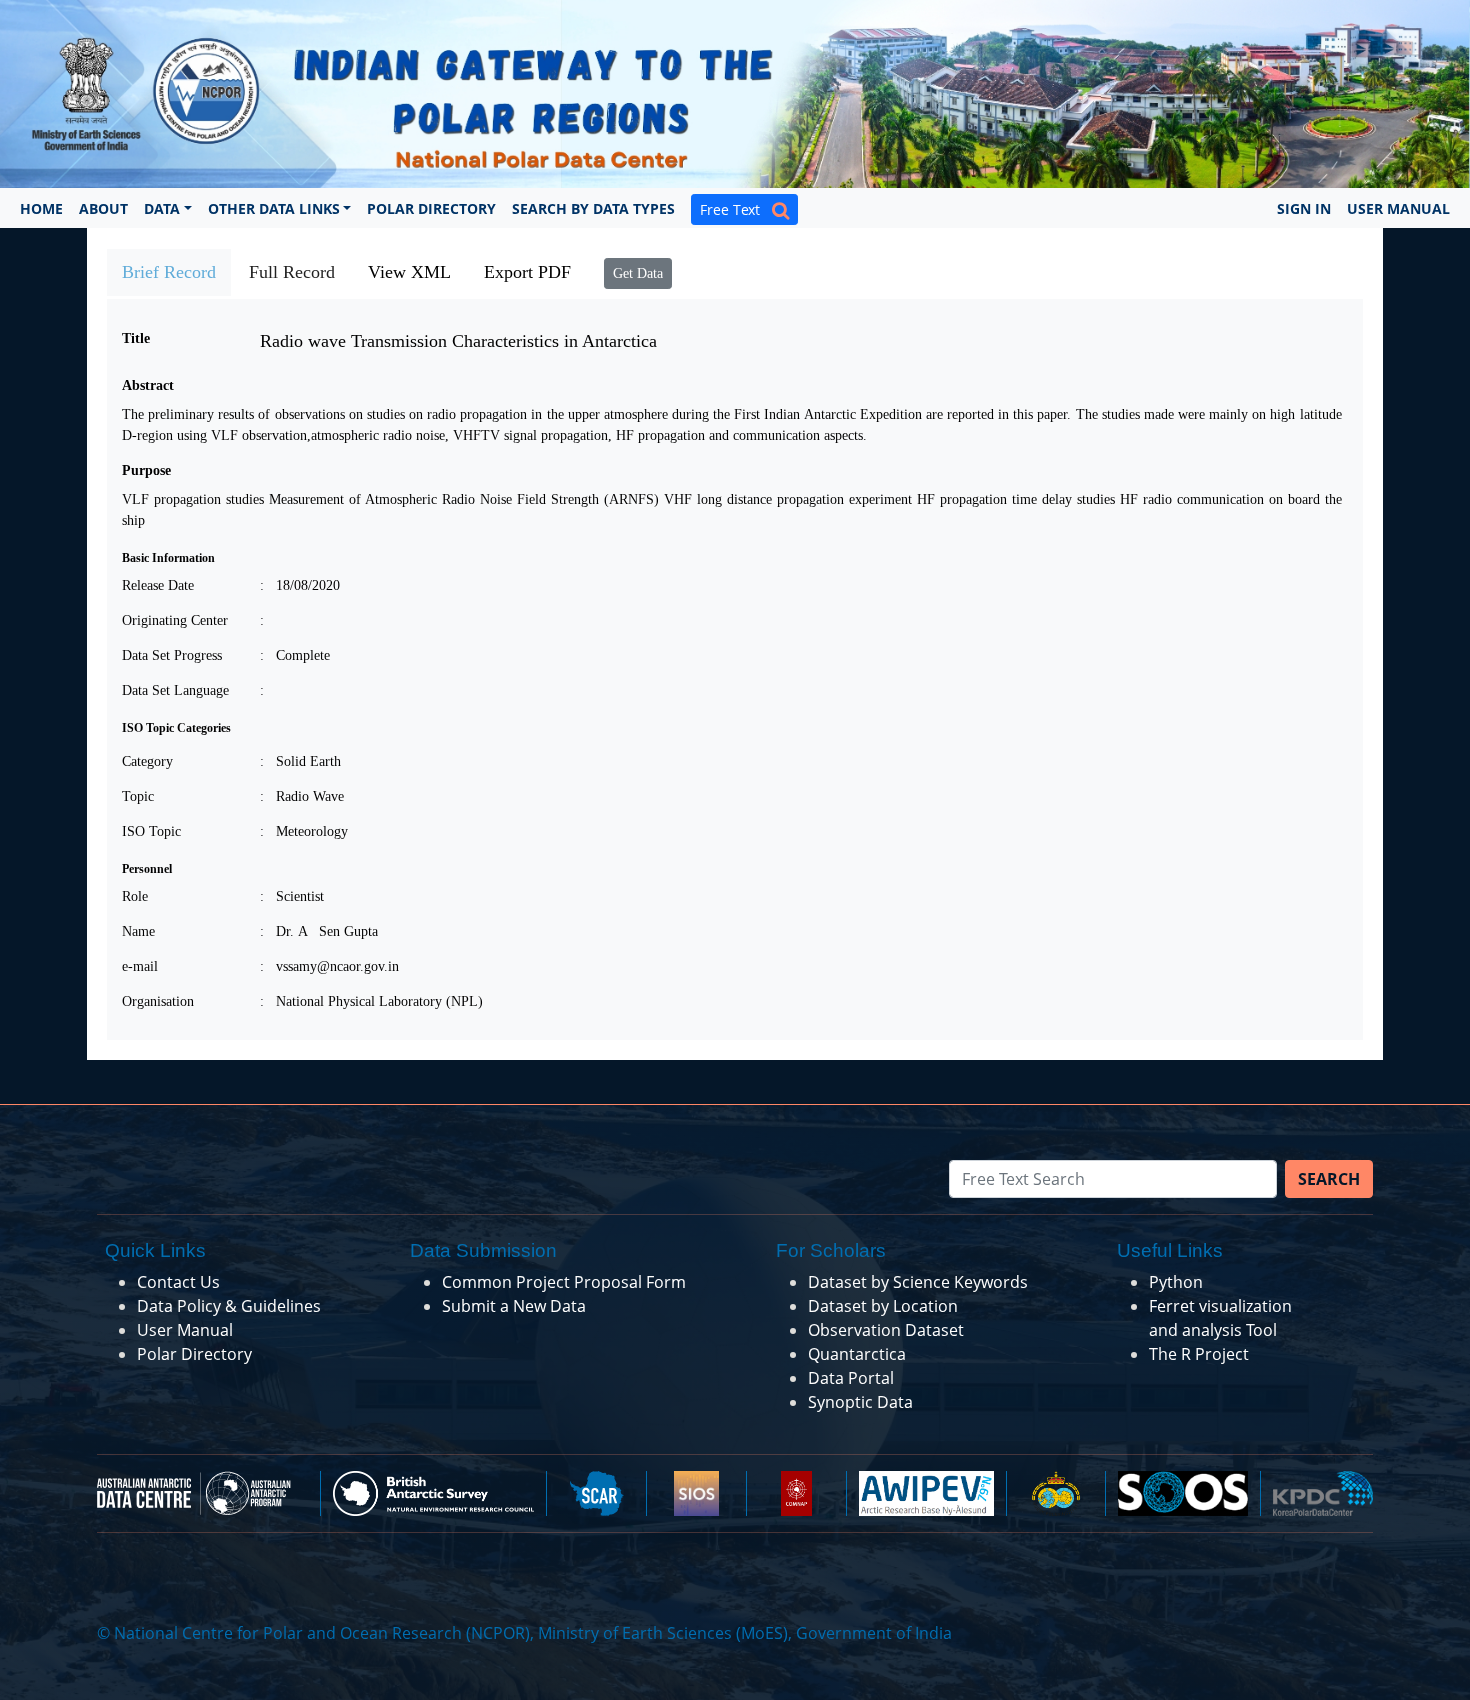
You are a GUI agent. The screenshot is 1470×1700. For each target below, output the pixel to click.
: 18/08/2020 (300, 585)
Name (138, 931)
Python (1176, 1282)
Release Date (158, 585)
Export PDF (527, 272)
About (103, 208)
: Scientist (292, 896)
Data (162, 208)
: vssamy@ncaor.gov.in (329, 966)
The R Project (1199, 1354)
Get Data (638, 273)
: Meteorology (304, 831)
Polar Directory (431, 208)
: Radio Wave (302, 796)
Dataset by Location (883, 1306)
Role (135, 896)
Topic (138, 796)
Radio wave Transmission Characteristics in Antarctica (458, 341)
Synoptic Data (860, 1402)
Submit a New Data (514, 1306)
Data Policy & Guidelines (229, 1306)
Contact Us (178, 1282)
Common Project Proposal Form (564, 1282)
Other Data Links (274, 208)
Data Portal (851, 1378)
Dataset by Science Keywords (918, 1282)
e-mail (140, 966)
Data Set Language (175, 690)
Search (1329, 1179)
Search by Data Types (593, 208)
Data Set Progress (172, 655)
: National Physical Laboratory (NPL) (371, 1001)
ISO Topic (151, 831)
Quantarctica (857, 1354)
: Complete (295, 655)
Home (41, 208)
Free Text (736, 209)
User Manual (1398, 208)
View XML (409, 272)
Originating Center (175, 620)
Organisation (158, 1001)
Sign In (1304, 208)
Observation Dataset (886, 1330)
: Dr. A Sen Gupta (319, 931)
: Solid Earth (300, 761)
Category (147, 761)
